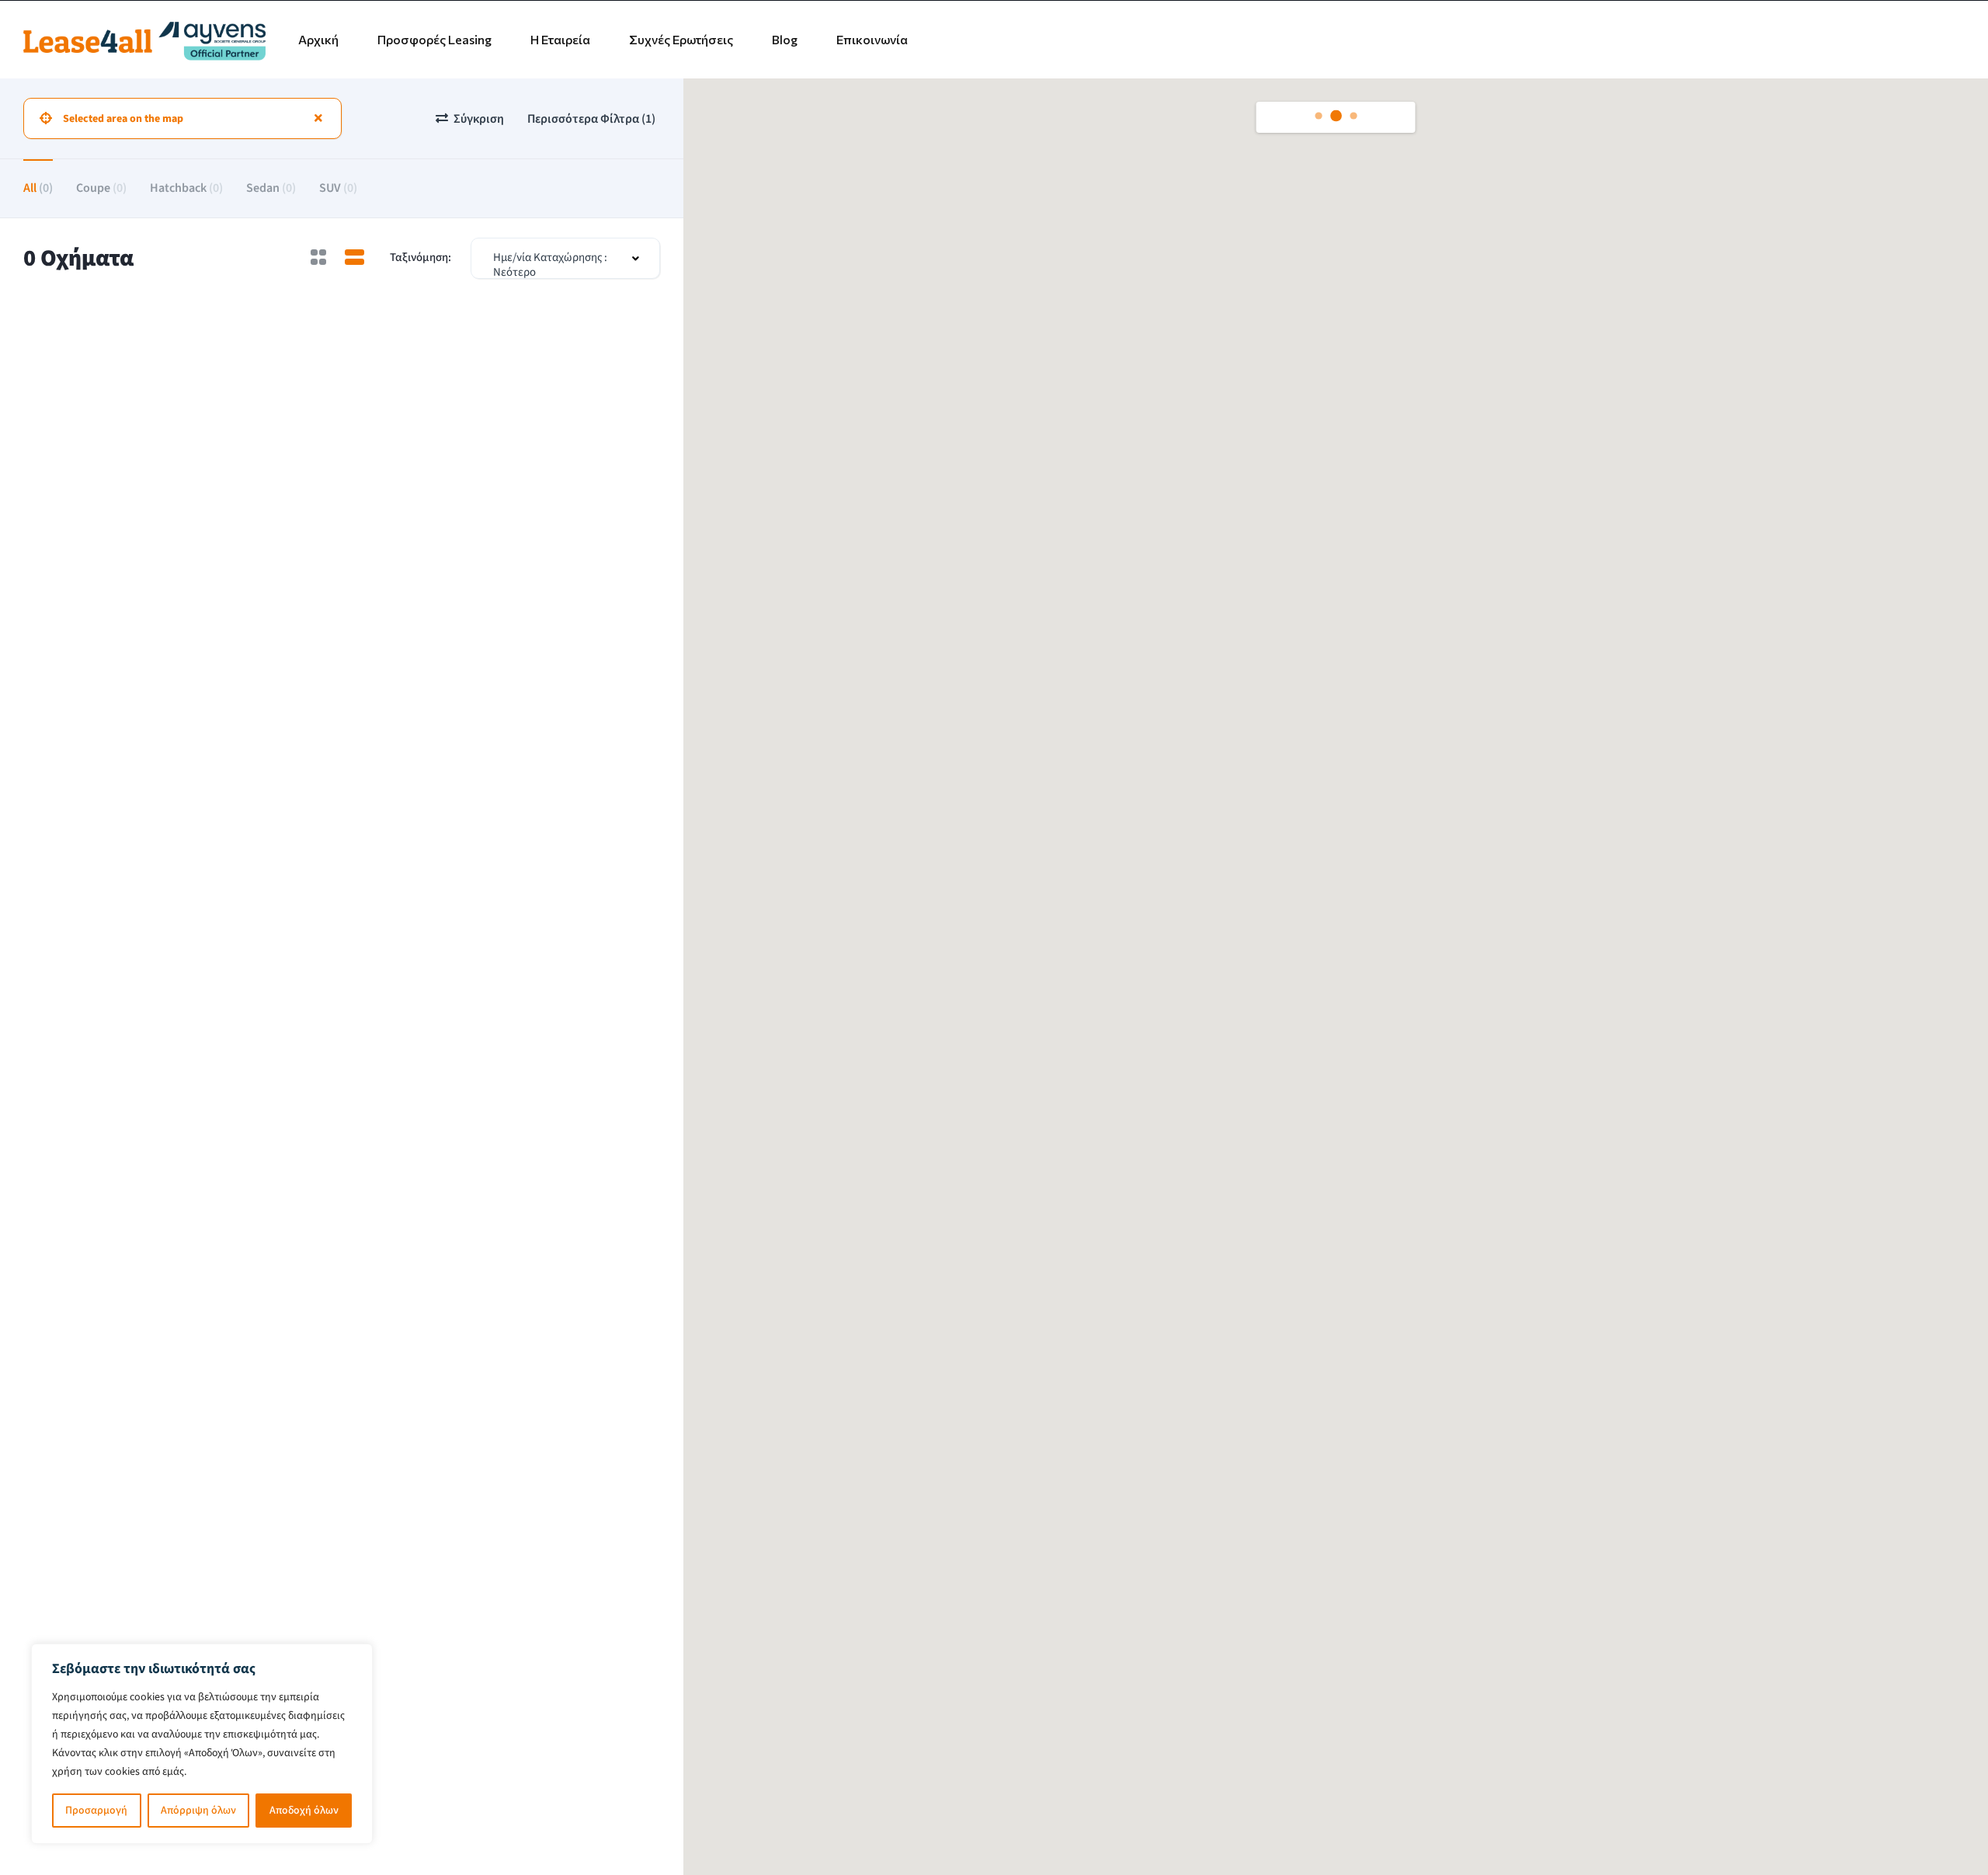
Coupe (101, 188)
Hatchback (186, 188)
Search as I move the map (1348, 117)
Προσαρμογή (96, 1811)
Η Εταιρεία (560, 39)
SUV (338, 188)
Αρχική (318, 39)
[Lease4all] (144, 40)
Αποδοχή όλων (304, 1811)
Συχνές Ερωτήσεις (681, 39)
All (38, 188)
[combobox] (565, 258)
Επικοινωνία (872, 39)
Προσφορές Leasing (434, 39)
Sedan (271, 188)
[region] (202, 1744)
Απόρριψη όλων (198, 1811)
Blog (785, 39)
